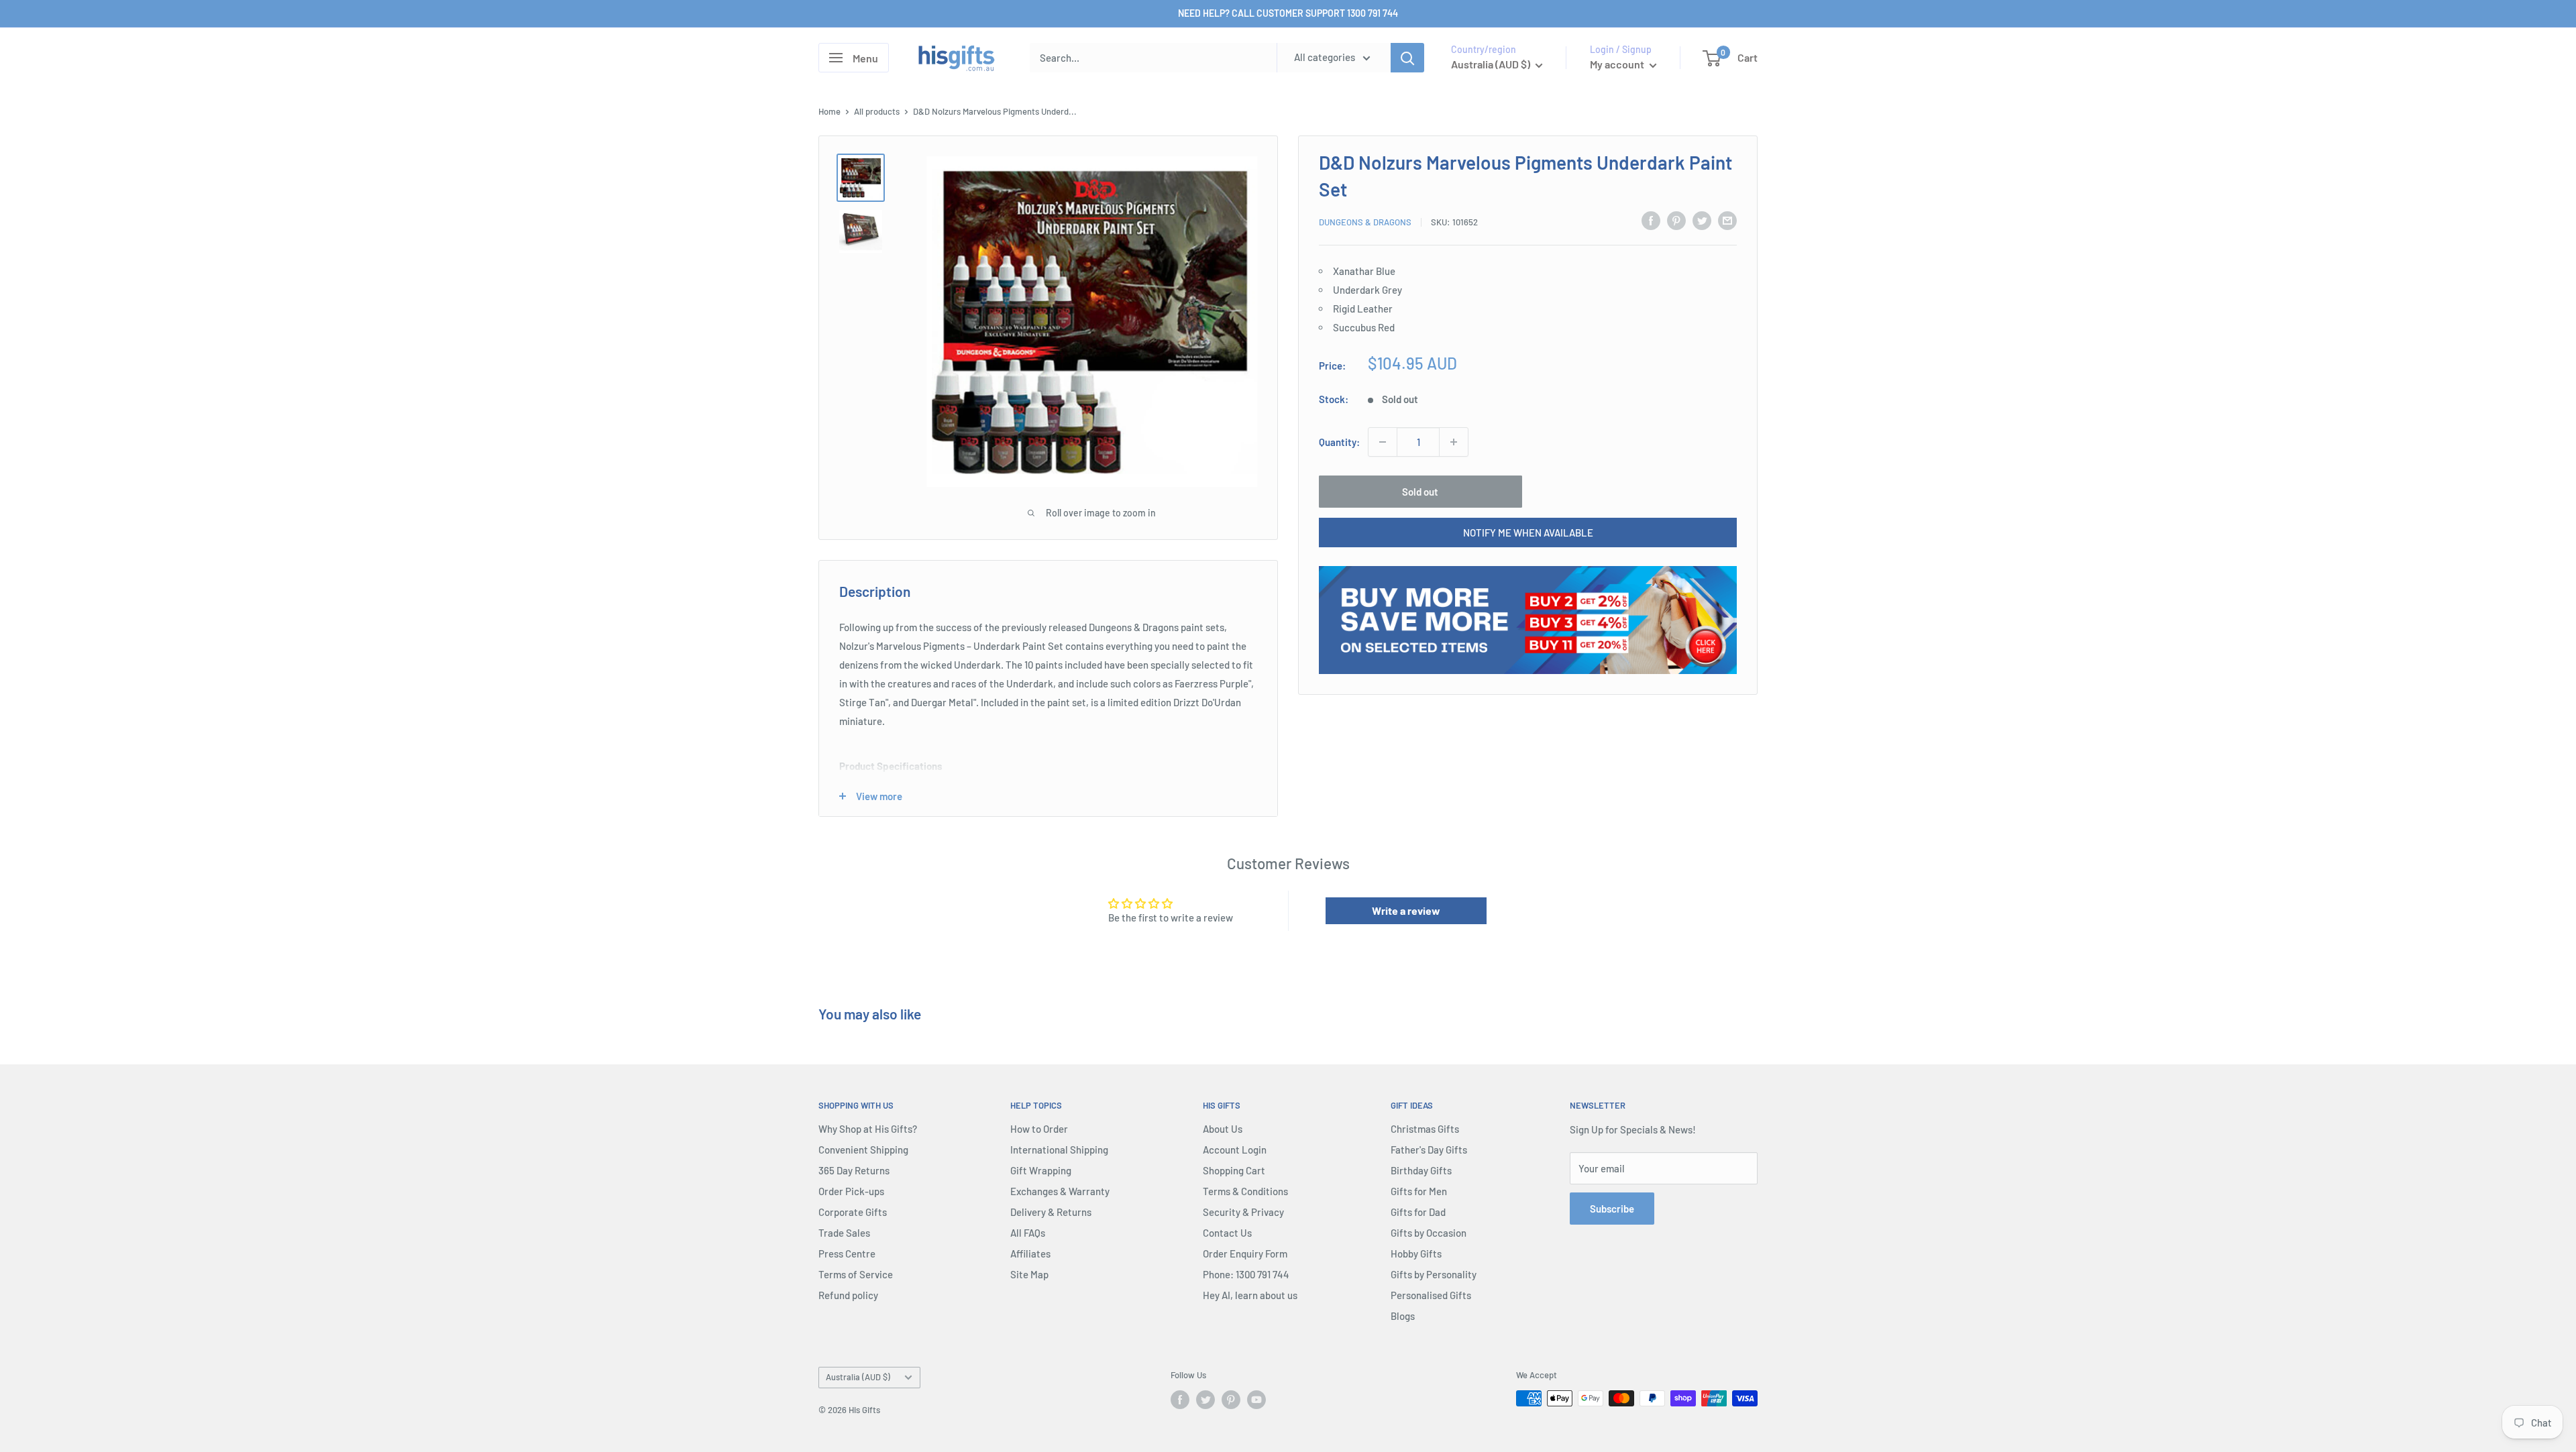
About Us (1223, 1129)
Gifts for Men (1419, 1191)
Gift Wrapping (1041, 1170)
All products (877, 111)
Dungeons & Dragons (1365, 222)
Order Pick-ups (851, 1191)
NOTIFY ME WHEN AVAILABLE (1528, 533)
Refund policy (848, 1295)
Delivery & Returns (1051, 1212)
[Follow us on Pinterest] (1231, 1400)
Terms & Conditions (1245, 1191)
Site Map (1029, 1274)
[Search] (1407, 58)
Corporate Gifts (853, 1212)
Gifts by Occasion (1429, 1233)
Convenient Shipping (863, 1150)
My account (1618, 64)
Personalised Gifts (1431, 1295)
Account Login (1235, 1150)
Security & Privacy (1243, 1212)
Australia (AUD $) (858, 1377)
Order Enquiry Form (1245, 1253)
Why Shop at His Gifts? (868, 1129)
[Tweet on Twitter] (1702, 220)
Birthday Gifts (1421, 1170)
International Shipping (1059, 1150)
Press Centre (847, 1253)
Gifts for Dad (1418, 1212)
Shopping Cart (1234, 1170)
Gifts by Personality (1434, 1274)
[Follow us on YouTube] (1256, 1400)
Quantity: (1339, 442)
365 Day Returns (854, 1170)
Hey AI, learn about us (1250, 1295)
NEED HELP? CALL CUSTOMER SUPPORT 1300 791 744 (1288, 13)
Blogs (1403, 1316)
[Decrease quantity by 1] (1383, 442)
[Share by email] (1727, 220)
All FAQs (1028, 1233)
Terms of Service (856, 1274)
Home (829, 111)
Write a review (1406, 910)
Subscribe (1612, 1209)
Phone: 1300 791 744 (1246, 1274)
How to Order (1039, 1129)
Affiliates (1030, 1253)
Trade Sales (844, 1233)
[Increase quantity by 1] (1454, 442)
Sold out (1420, 492)
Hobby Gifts (1416, 1253)
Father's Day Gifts (1429, 1150)
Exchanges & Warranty (1060, 1191)
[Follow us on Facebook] (1180, 1400)
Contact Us (1227, 1233)
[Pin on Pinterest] (1676, 220)
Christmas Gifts (1425, 1129)
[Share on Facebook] (1651, 220)
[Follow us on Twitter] (1205, 1400)
